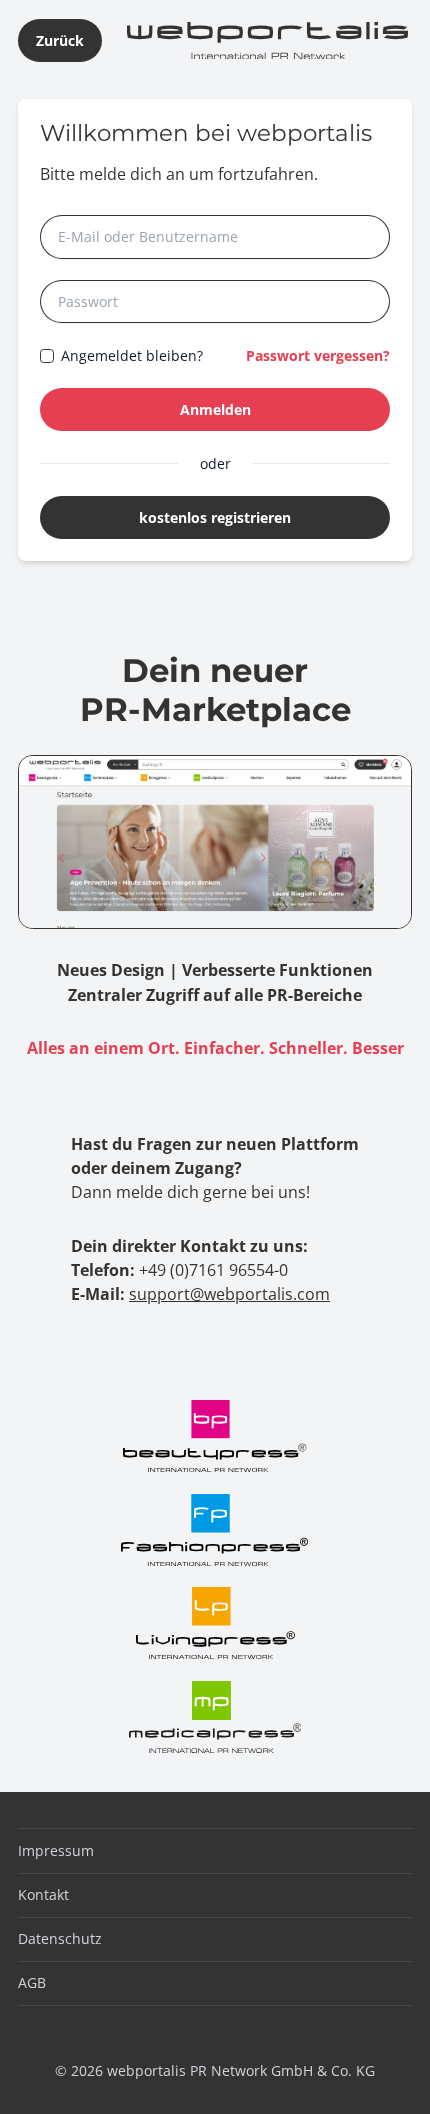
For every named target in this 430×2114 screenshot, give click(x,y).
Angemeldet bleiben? (132, 355)
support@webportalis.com (229, 1294)
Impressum (56, 1850)
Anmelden (215, 409)
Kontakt (43, 1894)
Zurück (60, 40)
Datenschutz (60, 1938)
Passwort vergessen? (318, 355)
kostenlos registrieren (215, 517)
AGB (32, 1982)
